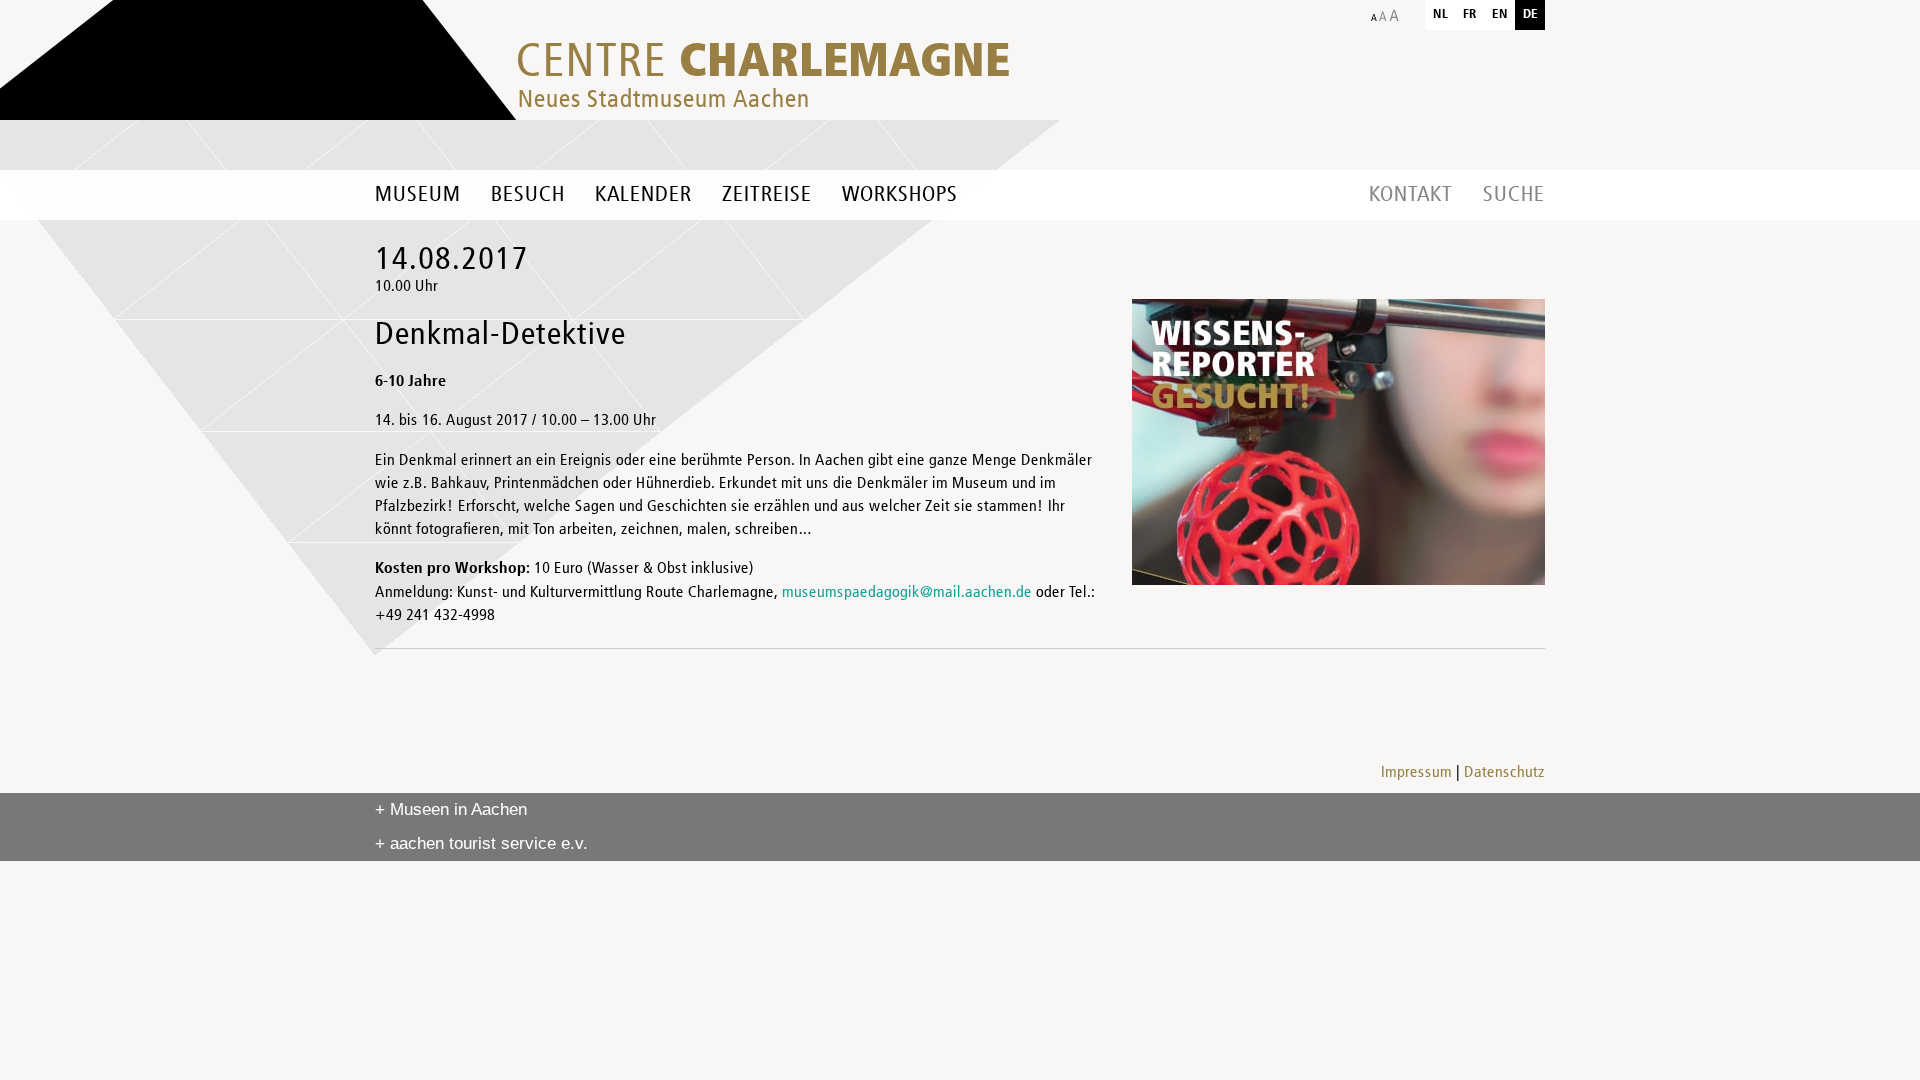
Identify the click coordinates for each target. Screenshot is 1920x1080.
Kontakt (1411, 195)
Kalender (643, 195)
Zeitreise (767, 195)
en (1500, 14)
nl (1440, 14)
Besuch (528, 195)
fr (1470, 14)
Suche (1514, 195)
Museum (418, 195)
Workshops (900, 195)
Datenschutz (1504, 773)
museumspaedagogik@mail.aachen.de (907, 593)
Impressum (1416, 773)
